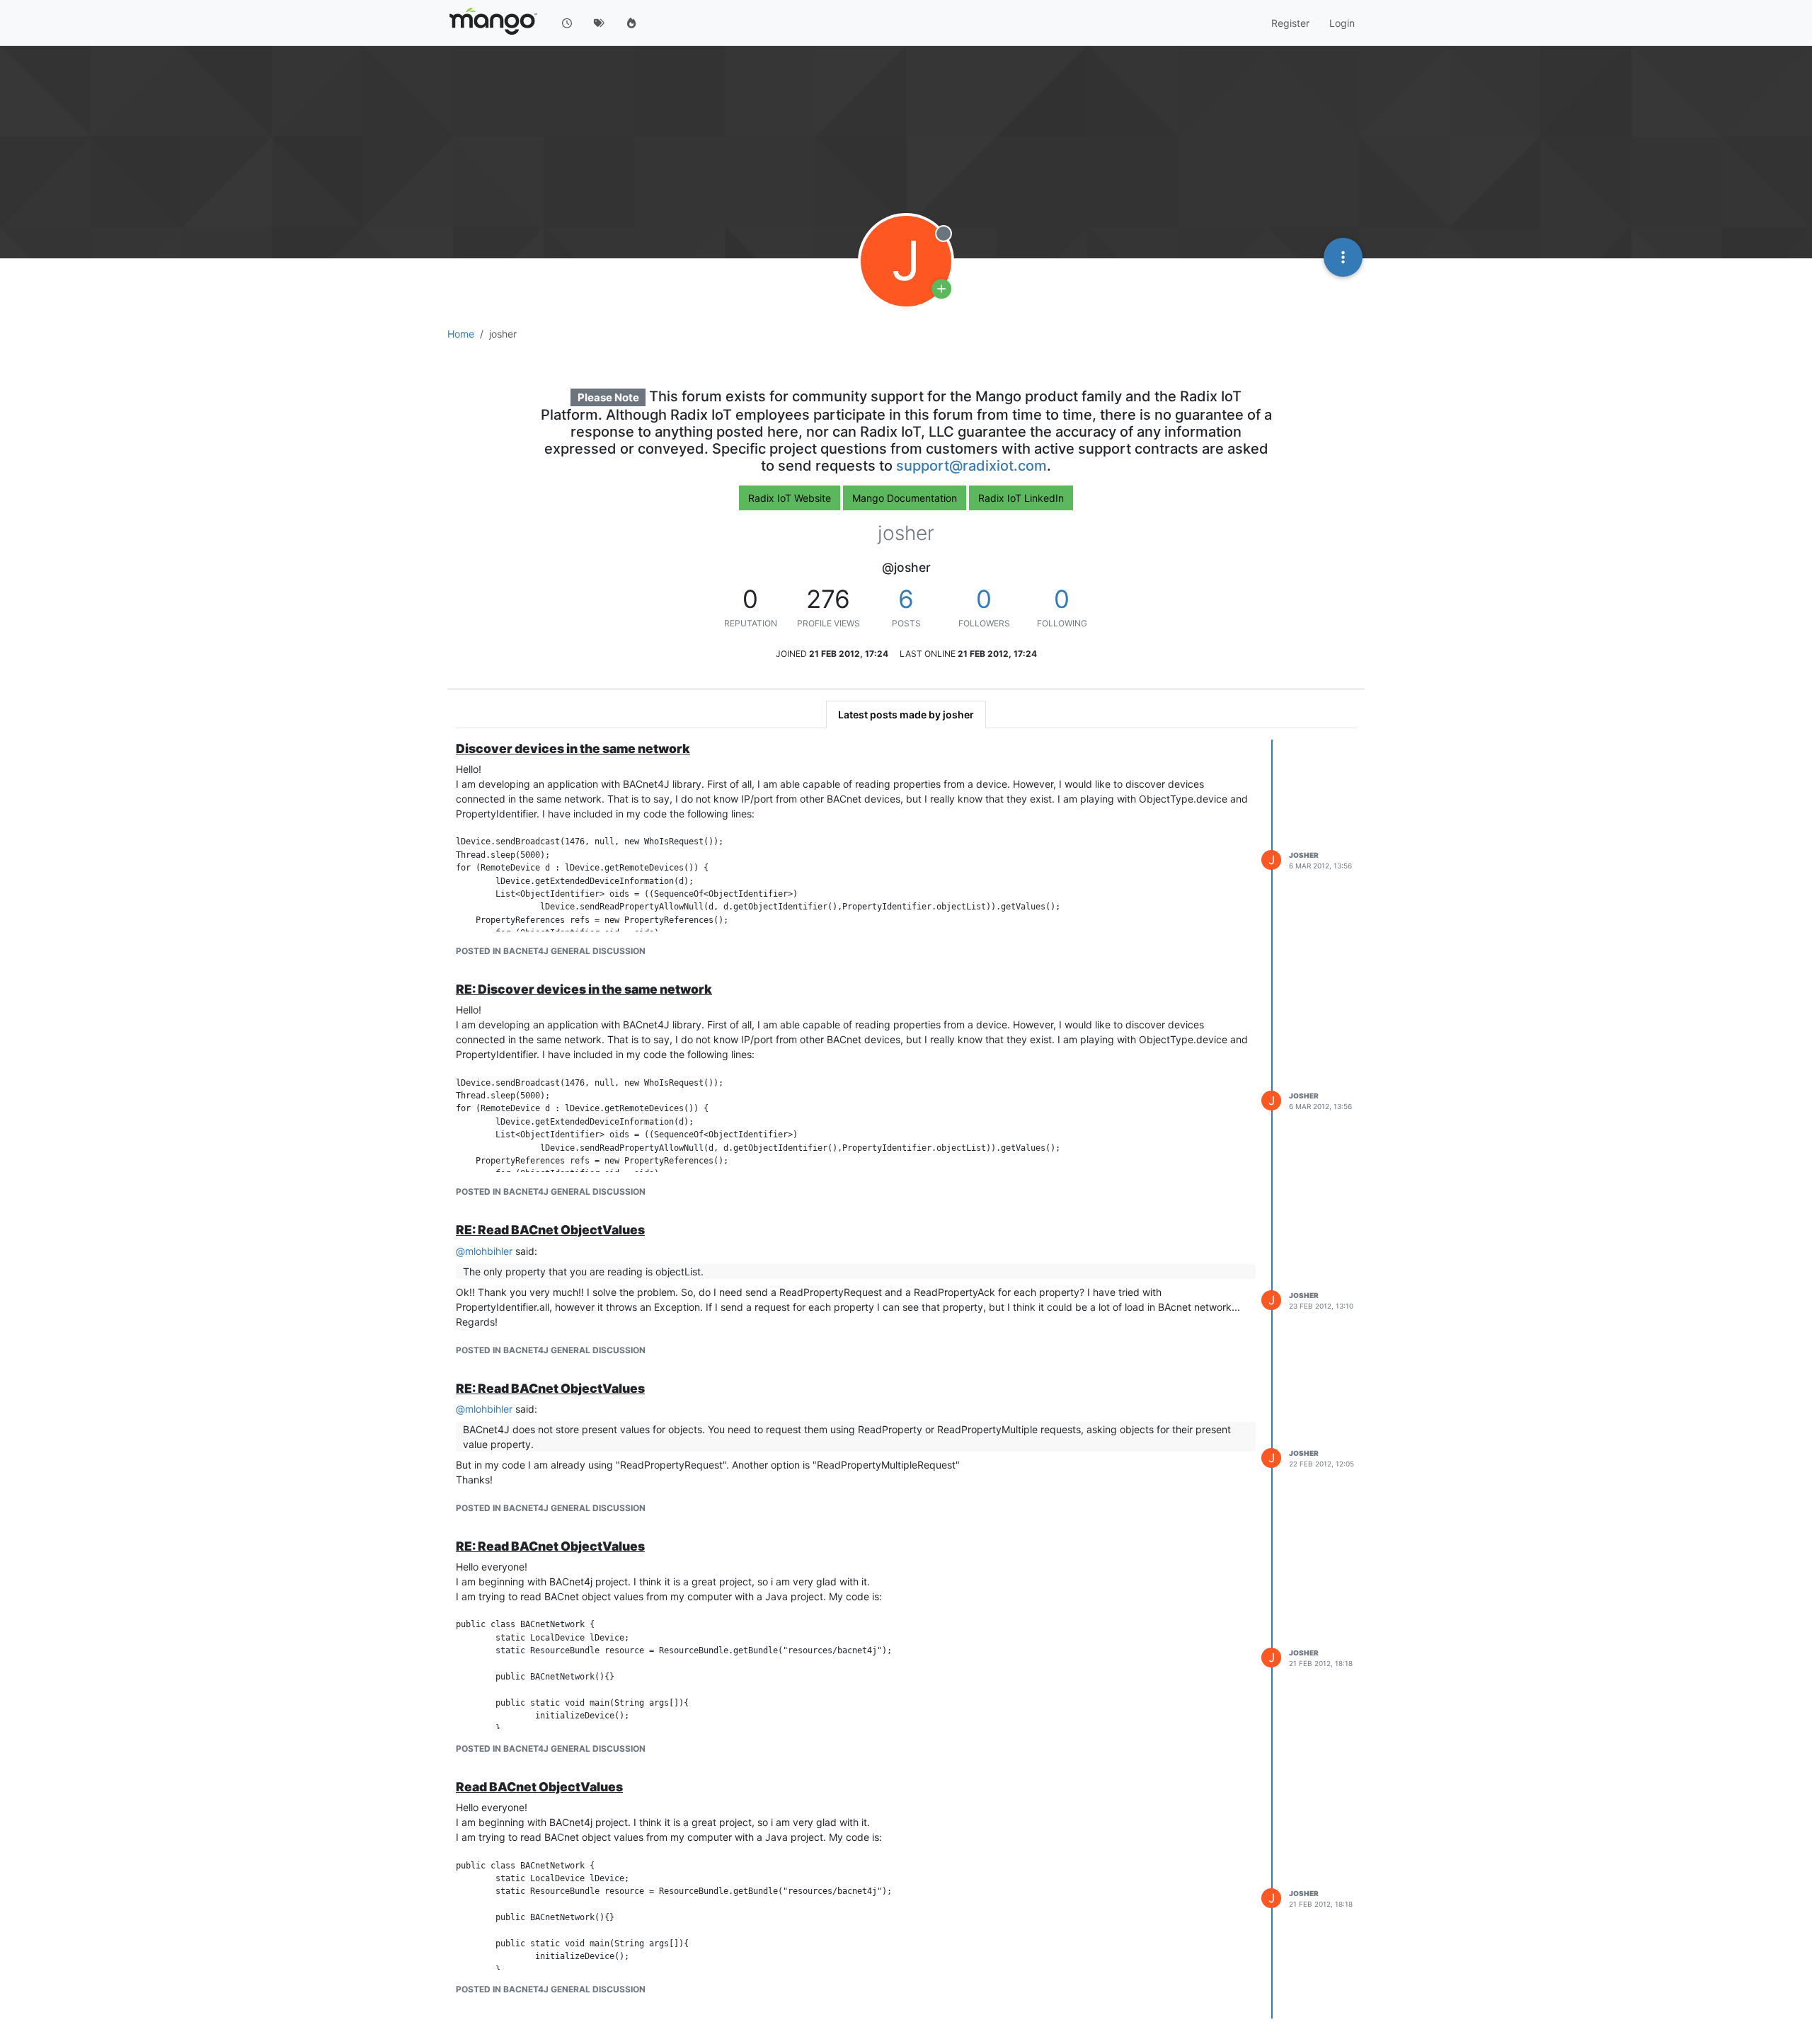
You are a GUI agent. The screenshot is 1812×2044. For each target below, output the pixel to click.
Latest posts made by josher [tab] (906, 714)
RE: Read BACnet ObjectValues (550, 1230)
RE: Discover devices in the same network (584, 989)
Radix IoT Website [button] (790, 498)
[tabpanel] (906, 1379)
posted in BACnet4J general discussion (551, 951)
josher (1304, 855)
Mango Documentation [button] (905, 498)
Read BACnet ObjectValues (539, 1787)
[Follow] (941, 289)
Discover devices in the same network (573, 748)
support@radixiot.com (971, 466)
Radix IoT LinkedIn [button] (1021, 498)
